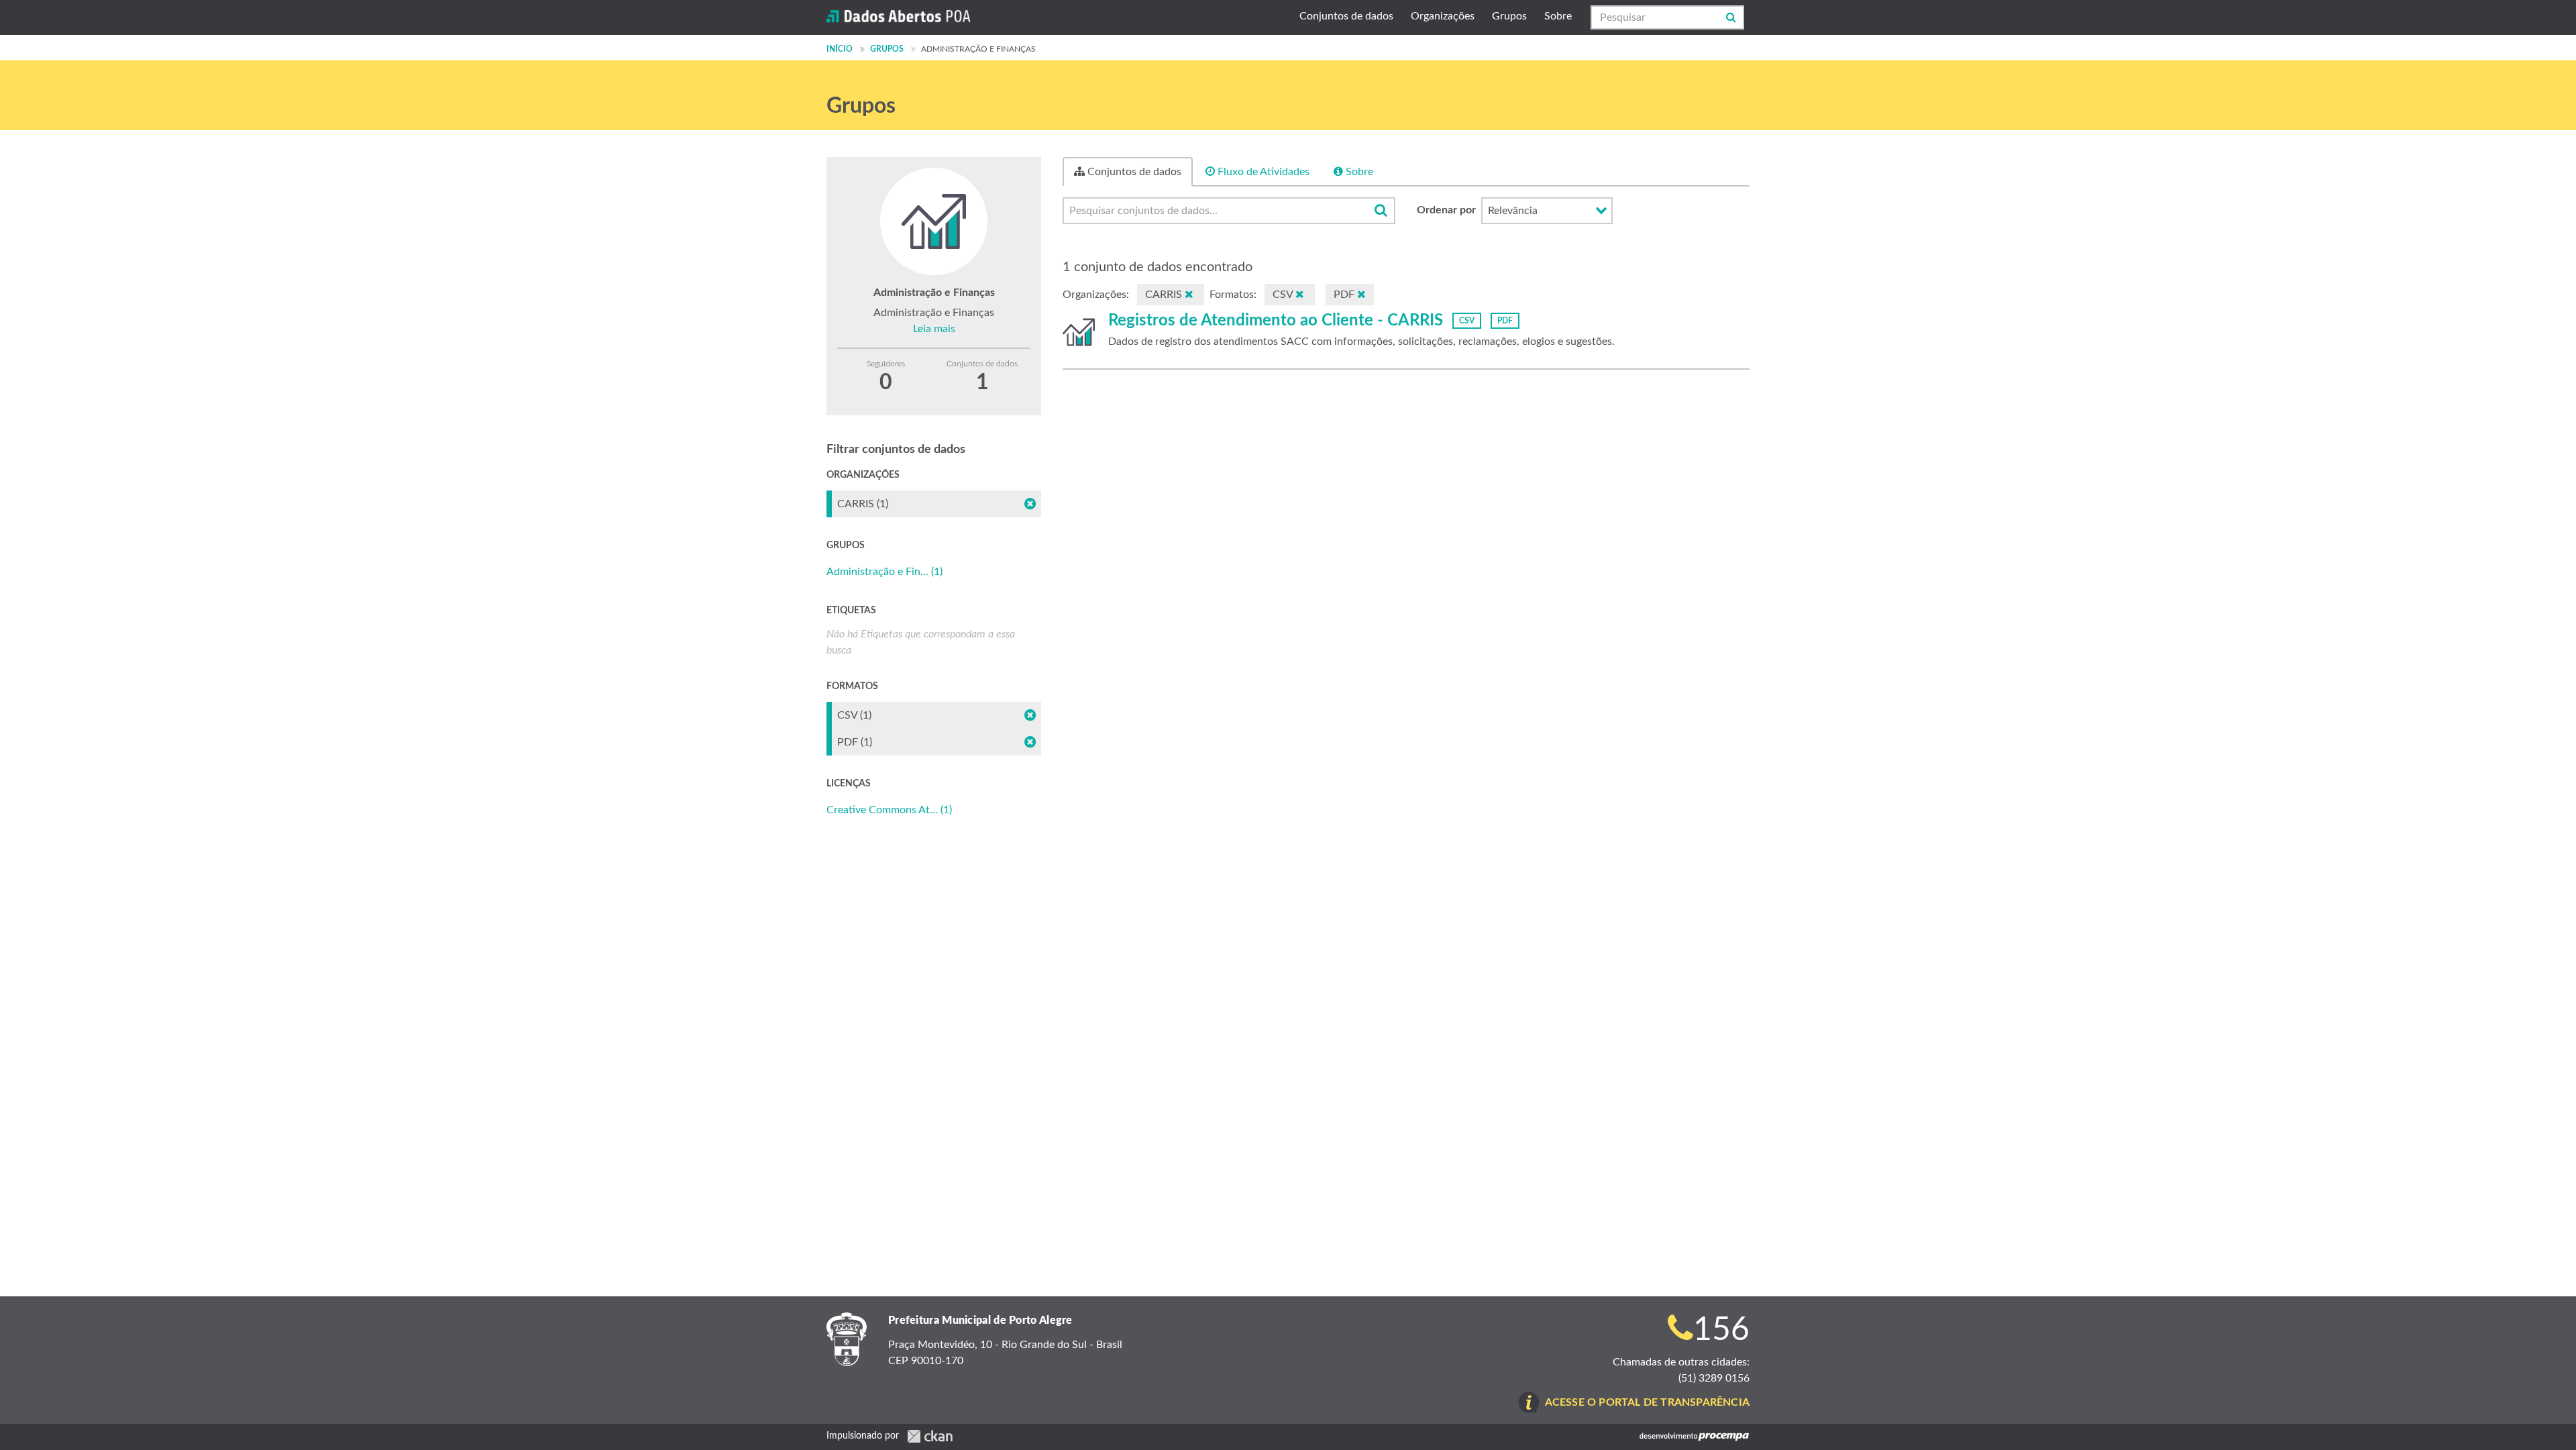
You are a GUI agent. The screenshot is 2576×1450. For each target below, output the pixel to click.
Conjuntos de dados (1346, 16)
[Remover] (1189, 295)
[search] (1381, 211)
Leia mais (934, 329)
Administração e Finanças (978, 49)
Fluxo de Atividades (1262, 172)
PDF (1505, 321)
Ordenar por (1446, 210)
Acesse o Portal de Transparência (1647, 1402)
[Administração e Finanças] (1079, 332)
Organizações (1443, 16)
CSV (1467, 321)
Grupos (1509, 16)
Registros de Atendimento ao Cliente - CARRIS (1276, 321)
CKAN (930, 1436)
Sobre (1558, 16)
